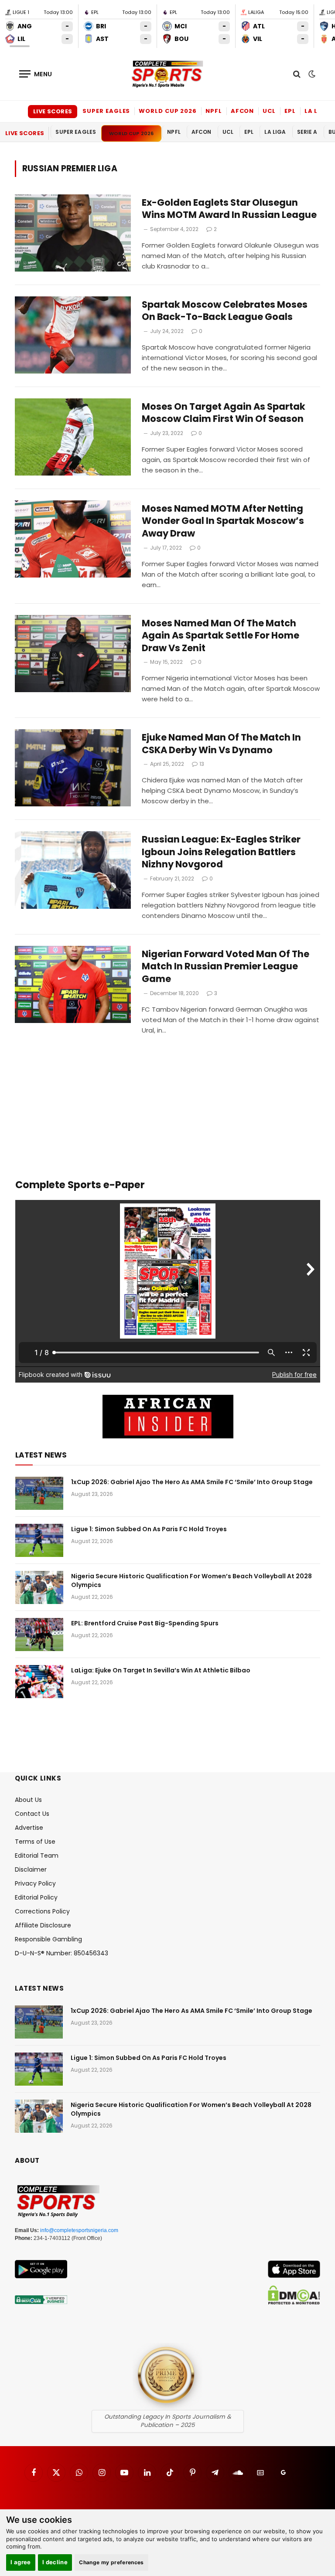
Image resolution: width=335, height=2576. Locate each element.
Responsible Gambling (48, 1939)
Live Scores (53, 111)
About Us (28, 1800)
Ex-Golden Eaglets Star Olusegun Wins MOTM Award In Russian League (229, 209)
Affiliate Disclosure (43, 1925)
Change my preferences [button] (111, 2562)
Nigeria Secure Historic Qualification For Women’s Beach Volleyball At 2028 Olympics (191, 1580)
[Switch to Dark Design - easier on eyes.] (311, 74)
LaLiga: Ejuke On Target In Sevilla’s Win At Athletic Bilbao (161, 1670)
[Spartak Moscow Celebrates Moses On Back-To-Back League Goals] (73, 335)
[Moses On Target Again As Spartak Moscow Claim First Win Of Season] (73, 437)
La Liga (317, 111)
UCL (269, 111)
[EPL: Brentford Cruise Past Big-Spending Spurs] (39, 1635)
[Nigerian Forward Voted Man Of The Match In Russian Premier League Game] (73, 984)
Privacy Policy (35, 1883)
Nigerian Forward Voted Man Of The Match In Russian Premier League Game (226, 967)
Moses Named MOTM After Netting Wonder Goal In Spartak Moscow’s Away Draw (223, 521)
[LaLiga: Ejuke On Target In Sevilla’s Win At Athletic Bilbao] (39, 1682)
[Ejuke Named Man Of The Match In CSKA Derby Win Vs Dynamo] (73, 768)
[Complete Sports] (167, 74)
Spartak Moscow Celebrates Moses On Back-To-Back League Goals (225, 311)
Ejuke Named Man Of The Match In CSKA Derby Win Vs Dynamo (221, 744)
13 (202, 764)
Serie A (307, 132)
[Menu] (36, 74)
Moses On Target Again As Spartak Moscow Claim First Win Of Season (224, 413)
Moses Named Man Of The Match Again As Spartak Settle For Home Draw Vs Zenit (220, 636)
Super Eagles (106, 111)
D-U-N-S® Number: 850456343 (62, 1953)
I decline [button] (55, 2562)
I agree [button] (21, 2562)
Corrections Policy (42, 1911)
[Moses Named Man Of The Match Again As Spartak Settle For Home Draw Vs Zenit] (73, 654)
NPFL (214, 111)
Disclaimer (31, 1869)
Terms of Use (35, 1842)
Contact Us (32, 1814)
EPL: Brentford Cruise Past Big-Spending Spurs (145, 1623)
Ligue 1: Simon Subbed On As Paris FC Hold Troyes (149, 1529)
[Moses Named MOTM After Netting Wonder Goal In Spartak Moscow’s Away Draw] (73, 539)
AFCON (243, 111)
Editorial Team (37, 1856)
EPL (290, 111)
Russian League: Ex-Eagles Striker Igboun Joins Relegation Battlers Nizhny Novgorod (221, 852)
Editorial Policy (36, 1897)
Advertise (29, 1828)
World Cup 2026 (168, 111)
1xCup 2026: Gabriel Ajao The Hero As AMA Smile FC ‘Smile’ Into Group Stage (192, 1482)
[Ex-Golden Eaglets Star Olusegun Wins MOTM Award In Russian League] (73, 233)
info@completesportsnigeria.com (79, 2230)
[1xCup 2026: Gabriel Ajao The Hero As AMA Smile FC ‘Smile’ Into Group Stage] (39, 1493)
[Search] (297, 74)
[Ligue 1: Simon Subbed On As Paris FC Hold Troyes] (39, 1540)
